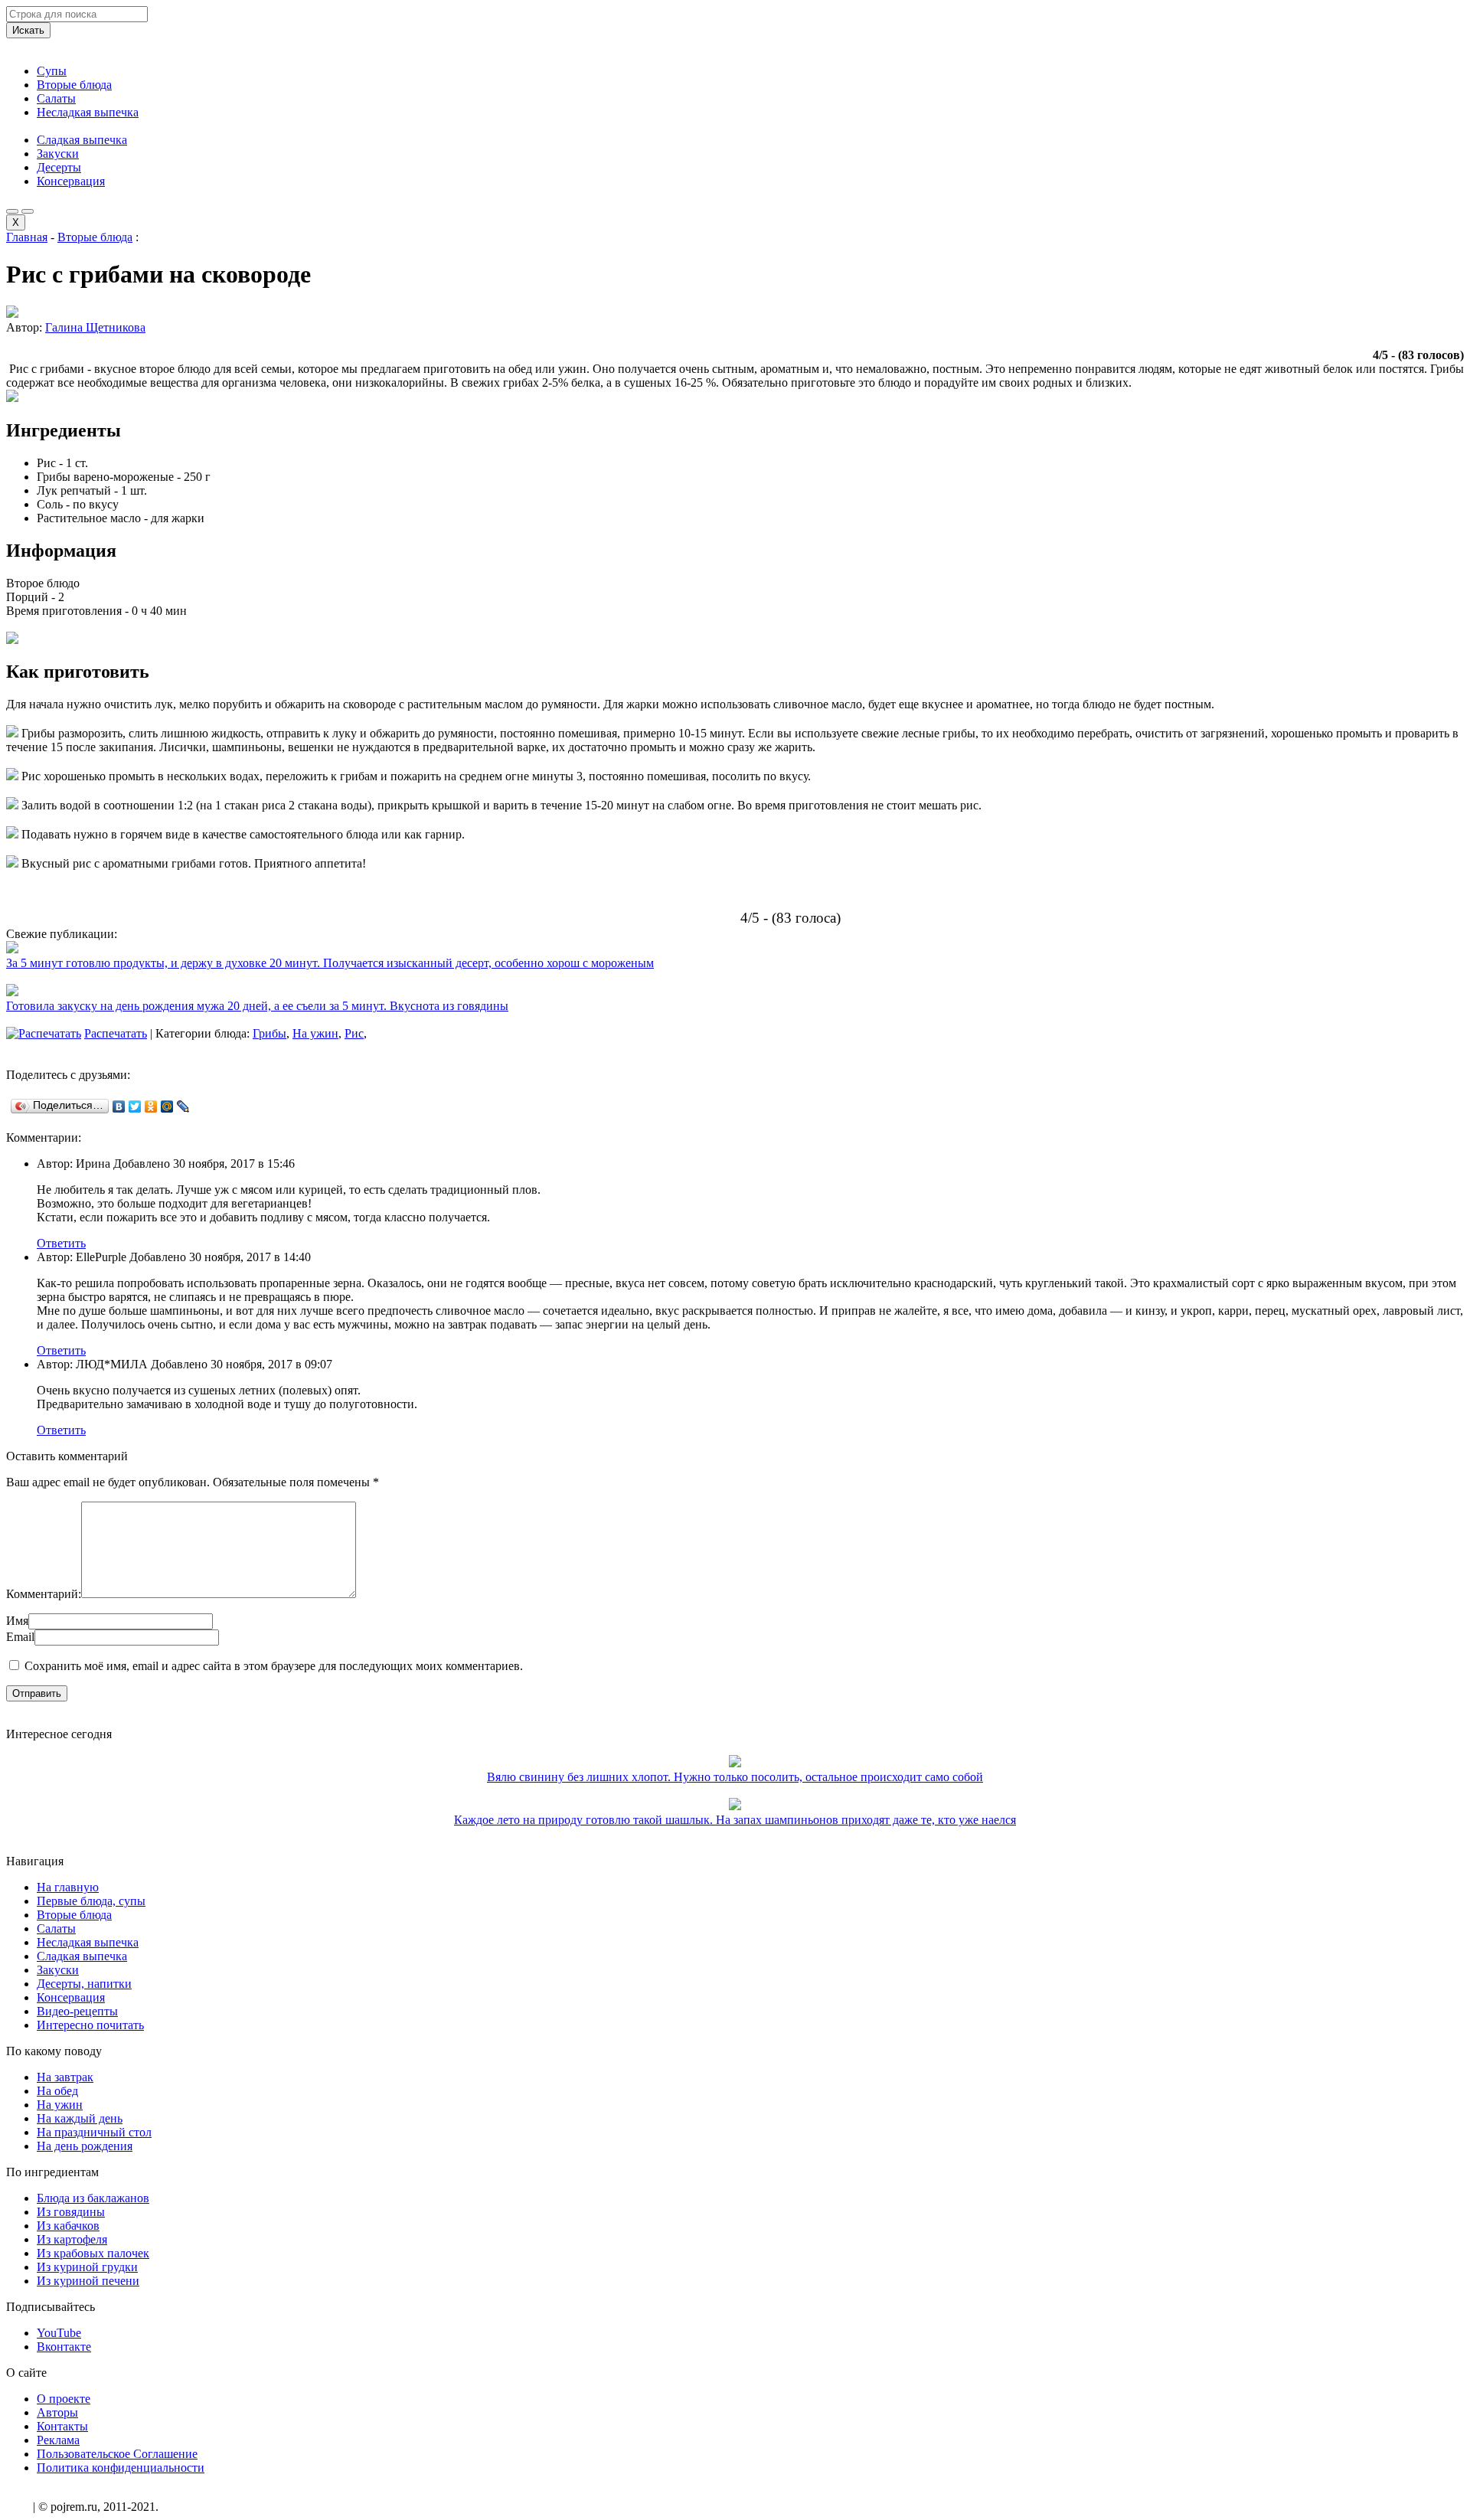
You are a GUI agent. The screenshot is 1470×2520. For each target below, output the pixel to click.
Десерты (59, 167)
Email (20, 1637)
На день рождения (85, 2146)
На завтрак (65, 2077)
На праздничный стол (94, 2132)
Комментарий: (44, 1594)
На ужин (315, 1033)
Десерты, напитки (84, 1984)
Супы (52, 71)
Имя (17, 1621)
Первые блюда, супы (91, 1901)
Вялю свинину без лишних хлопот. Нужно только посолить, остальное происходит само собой (735, 1777)
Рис (354, 1033)
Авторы (57, 2412)
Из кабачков (68, 2226)
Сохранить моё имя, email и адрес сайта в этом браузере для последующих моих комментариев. (274, 1666)
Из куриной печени (88, 2281)
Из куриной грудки (87, 2267)
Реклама (58, 2440)
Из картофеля (72, 2239)
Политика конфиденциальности (121, 2468)
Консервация (71, 181)
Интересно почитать (90, 2025)
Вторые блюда (74, 85)
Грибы (269, 1033)
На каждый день (80, 2118)
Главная (27, 237)
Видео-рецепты (77, 2011)
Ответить (61, 1243)
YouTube (59, 2333)
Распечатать (116, 1033)
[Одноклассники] (151, 1106)
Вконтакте (64, 2347)
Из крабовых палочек (93, 2253)
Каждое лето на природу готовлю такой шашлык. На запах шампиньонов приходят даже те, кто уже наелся (735, 1820)
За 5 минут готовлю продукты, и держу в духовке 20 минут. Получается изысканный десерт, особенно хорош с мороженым (330, 963)
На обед (57, 2091)
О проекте (64, 2399)
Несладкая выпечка (88, 112)
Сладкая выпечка (82, 140)
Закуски (58, 154)
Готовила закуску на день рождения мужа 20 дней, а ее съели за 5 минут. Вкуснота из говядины (257, 1006)
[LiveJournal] (183, 1106)
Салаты (56, 98)
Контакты (62, 2426)
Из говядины (71, 2212)
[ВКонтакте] (119, 1106)
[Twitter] (135, 1106)
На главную (68, 1887)
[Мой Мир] (167, 1106)
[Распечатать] (44, 1033)
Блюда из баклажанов (93, 2198)
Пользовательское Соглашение (117, 2454)
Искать (28, 30)
